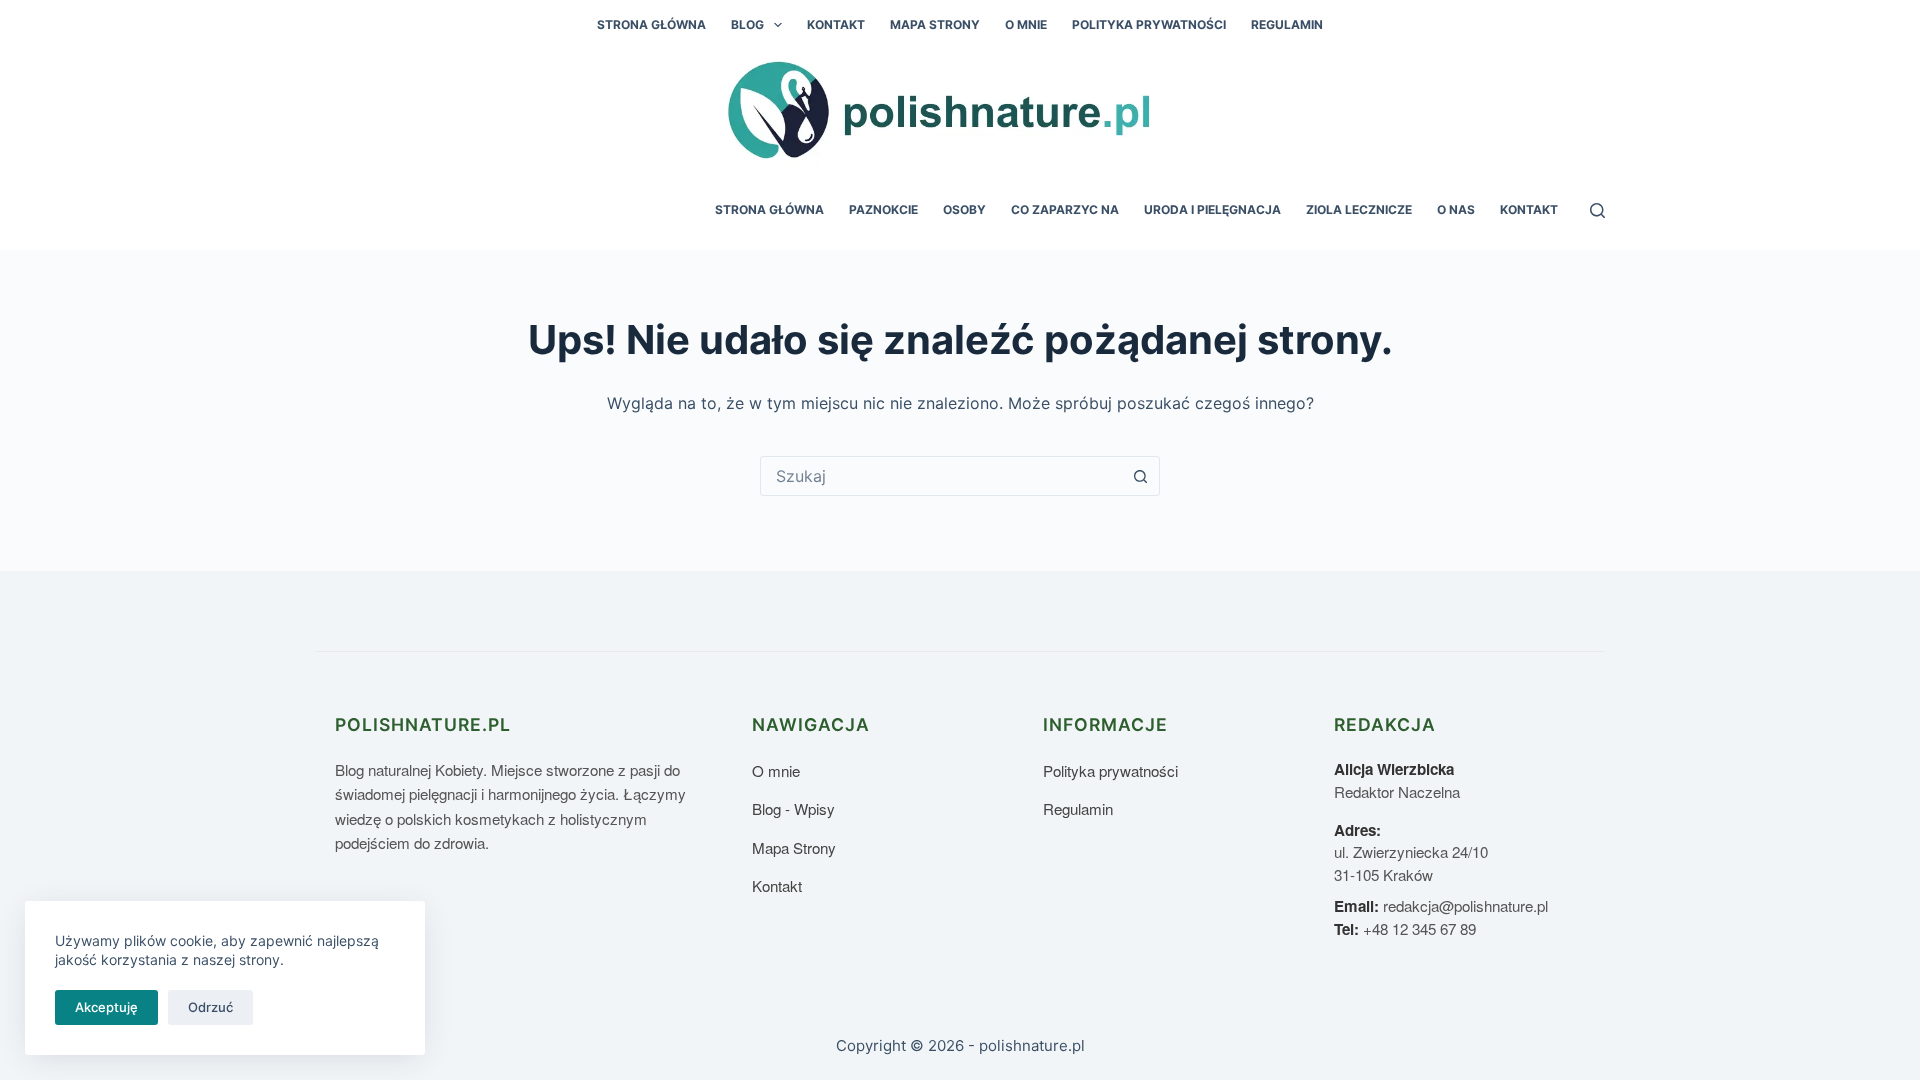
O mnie (1026, 24)
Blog (747, 24)
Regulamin (1287, 24)
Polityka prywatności (1149, 24)
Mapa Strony (935, 24)
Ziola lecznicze (1359, 209)
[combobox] (941, 476)
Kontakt (836, 24)
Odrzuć (210, 1007)
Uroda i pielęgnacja (1212, 209)
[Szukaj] (1597, 210)
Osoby (964, 209)
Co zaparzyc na (1065, 209)
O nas (1456, 209)
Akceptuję (106, 1007)
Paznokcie (883, 209)
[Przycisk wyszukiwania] (1140, 476)
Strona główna (651, 24)
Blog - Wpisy (793, 808)
